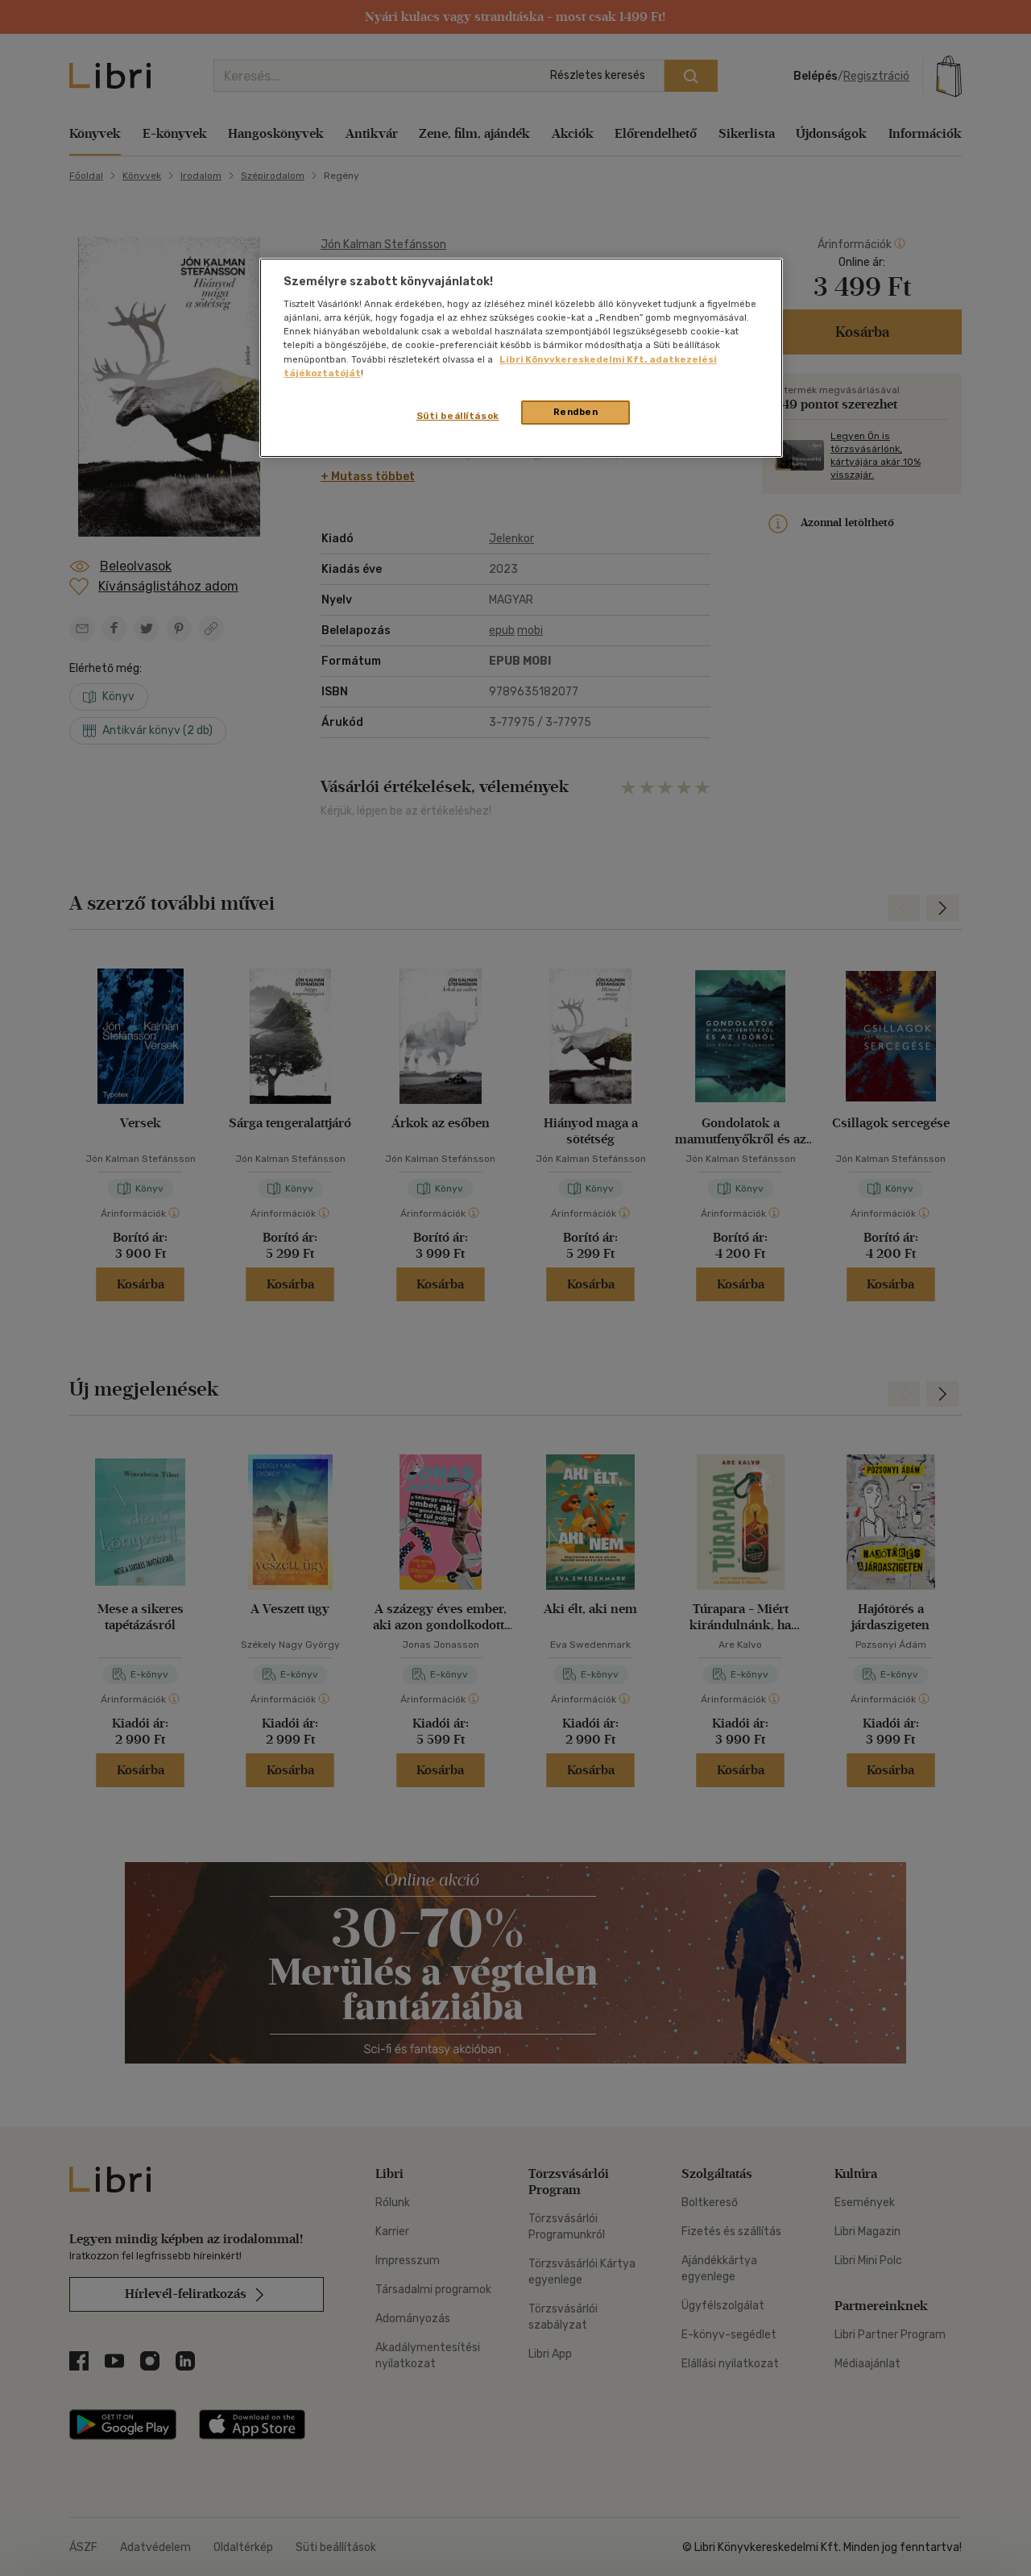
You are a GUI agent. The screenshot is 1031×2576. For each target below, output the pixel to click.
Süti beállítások (458, 416)
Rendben (576, 412)
